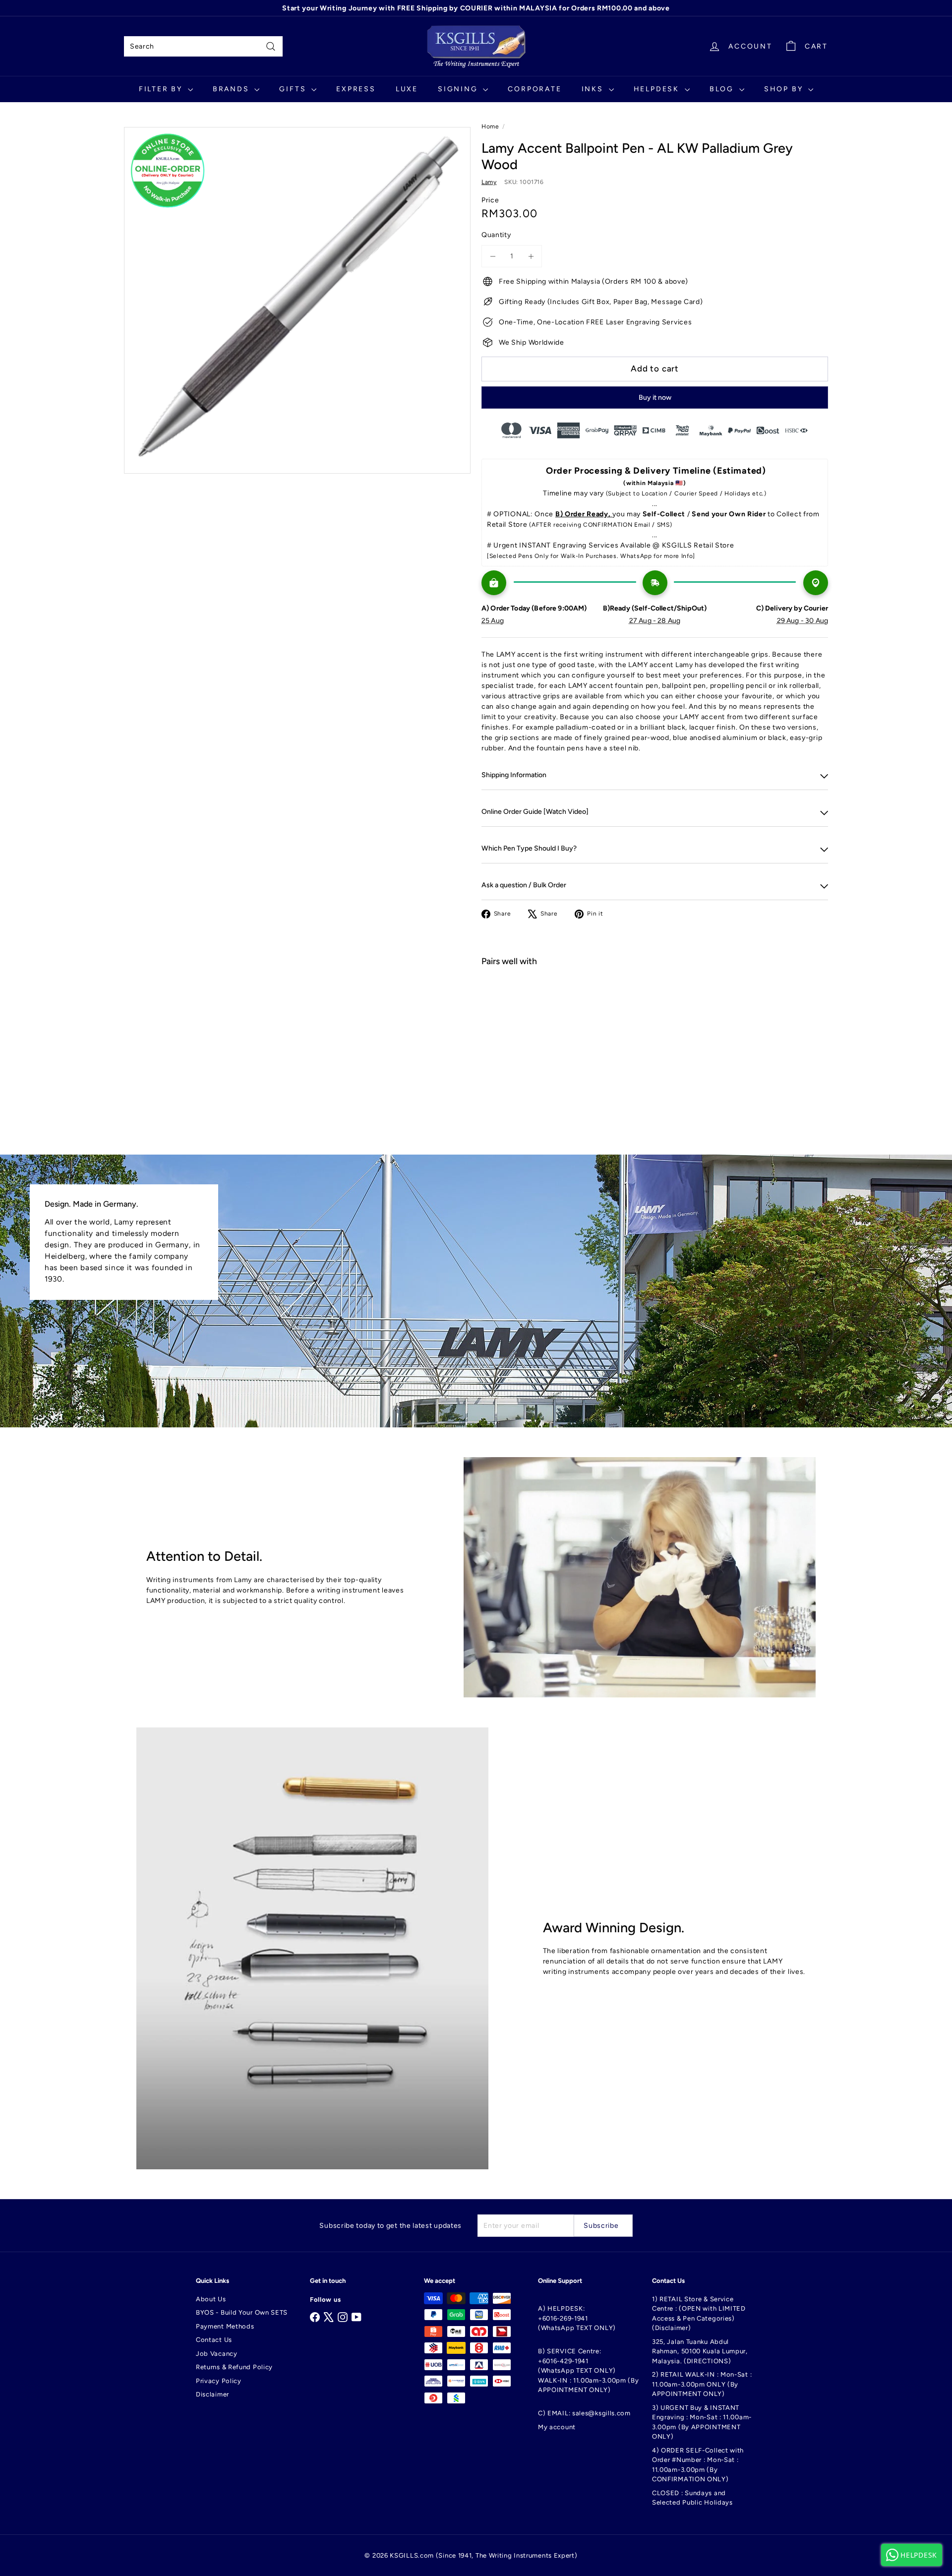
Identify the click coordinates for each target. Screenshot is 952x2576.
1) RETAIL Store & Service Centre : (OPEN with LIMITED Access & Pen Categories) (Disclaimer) (699, 2314)
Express (356, 89)
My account (557, 2427)
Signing (459, 89)
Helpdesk (658, 89)
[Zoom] (297, 300)
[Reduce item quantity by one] (493, 256)
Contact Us (214, 2340)
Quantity (496, 235)
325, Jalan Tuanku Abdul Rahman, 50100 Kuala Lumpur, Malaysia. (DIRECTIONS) (700, 2351)
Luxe (407, 89)
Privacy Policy (219, 2381)
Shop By (785, 89)
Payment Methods (225, 2326)
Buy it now (655, 398)
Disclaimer (212, 2394)
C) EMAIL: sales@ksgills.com (584, 2413)
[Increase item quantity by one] (531, 256)
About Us (211, 2299)
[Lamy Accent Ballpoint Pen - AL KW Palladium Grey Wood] (655, 1010)
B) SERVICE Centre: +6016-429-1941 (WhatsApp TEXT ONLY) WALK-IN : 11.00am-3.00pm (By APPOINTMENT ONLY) (589, 2370)
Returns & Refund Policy (234, 2367)
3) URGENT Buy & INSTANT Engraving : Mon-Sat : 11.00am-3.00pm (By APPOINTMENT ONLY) (702, 2422)
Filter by (162, 89)
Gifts (294, 89)
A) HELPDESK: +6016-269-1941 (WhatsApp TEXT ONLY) (577, 2318)
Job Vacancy (217, 2354)
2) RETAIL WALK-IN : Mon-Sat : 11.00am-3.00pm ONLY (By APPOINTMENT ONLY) (702, 2384)
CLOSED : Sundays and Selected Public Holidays (692, 2498)
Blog (723, 89)
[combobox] (203, 46)
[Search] (271, 46)
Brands (233, 89)
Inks (594, 89)
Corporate (535, 89)
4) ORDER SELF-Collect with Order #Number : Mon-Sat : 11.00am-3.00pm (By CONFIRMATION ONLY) (698, 2465)
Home (490, 126)
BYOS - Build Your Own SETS (242, 2312)
